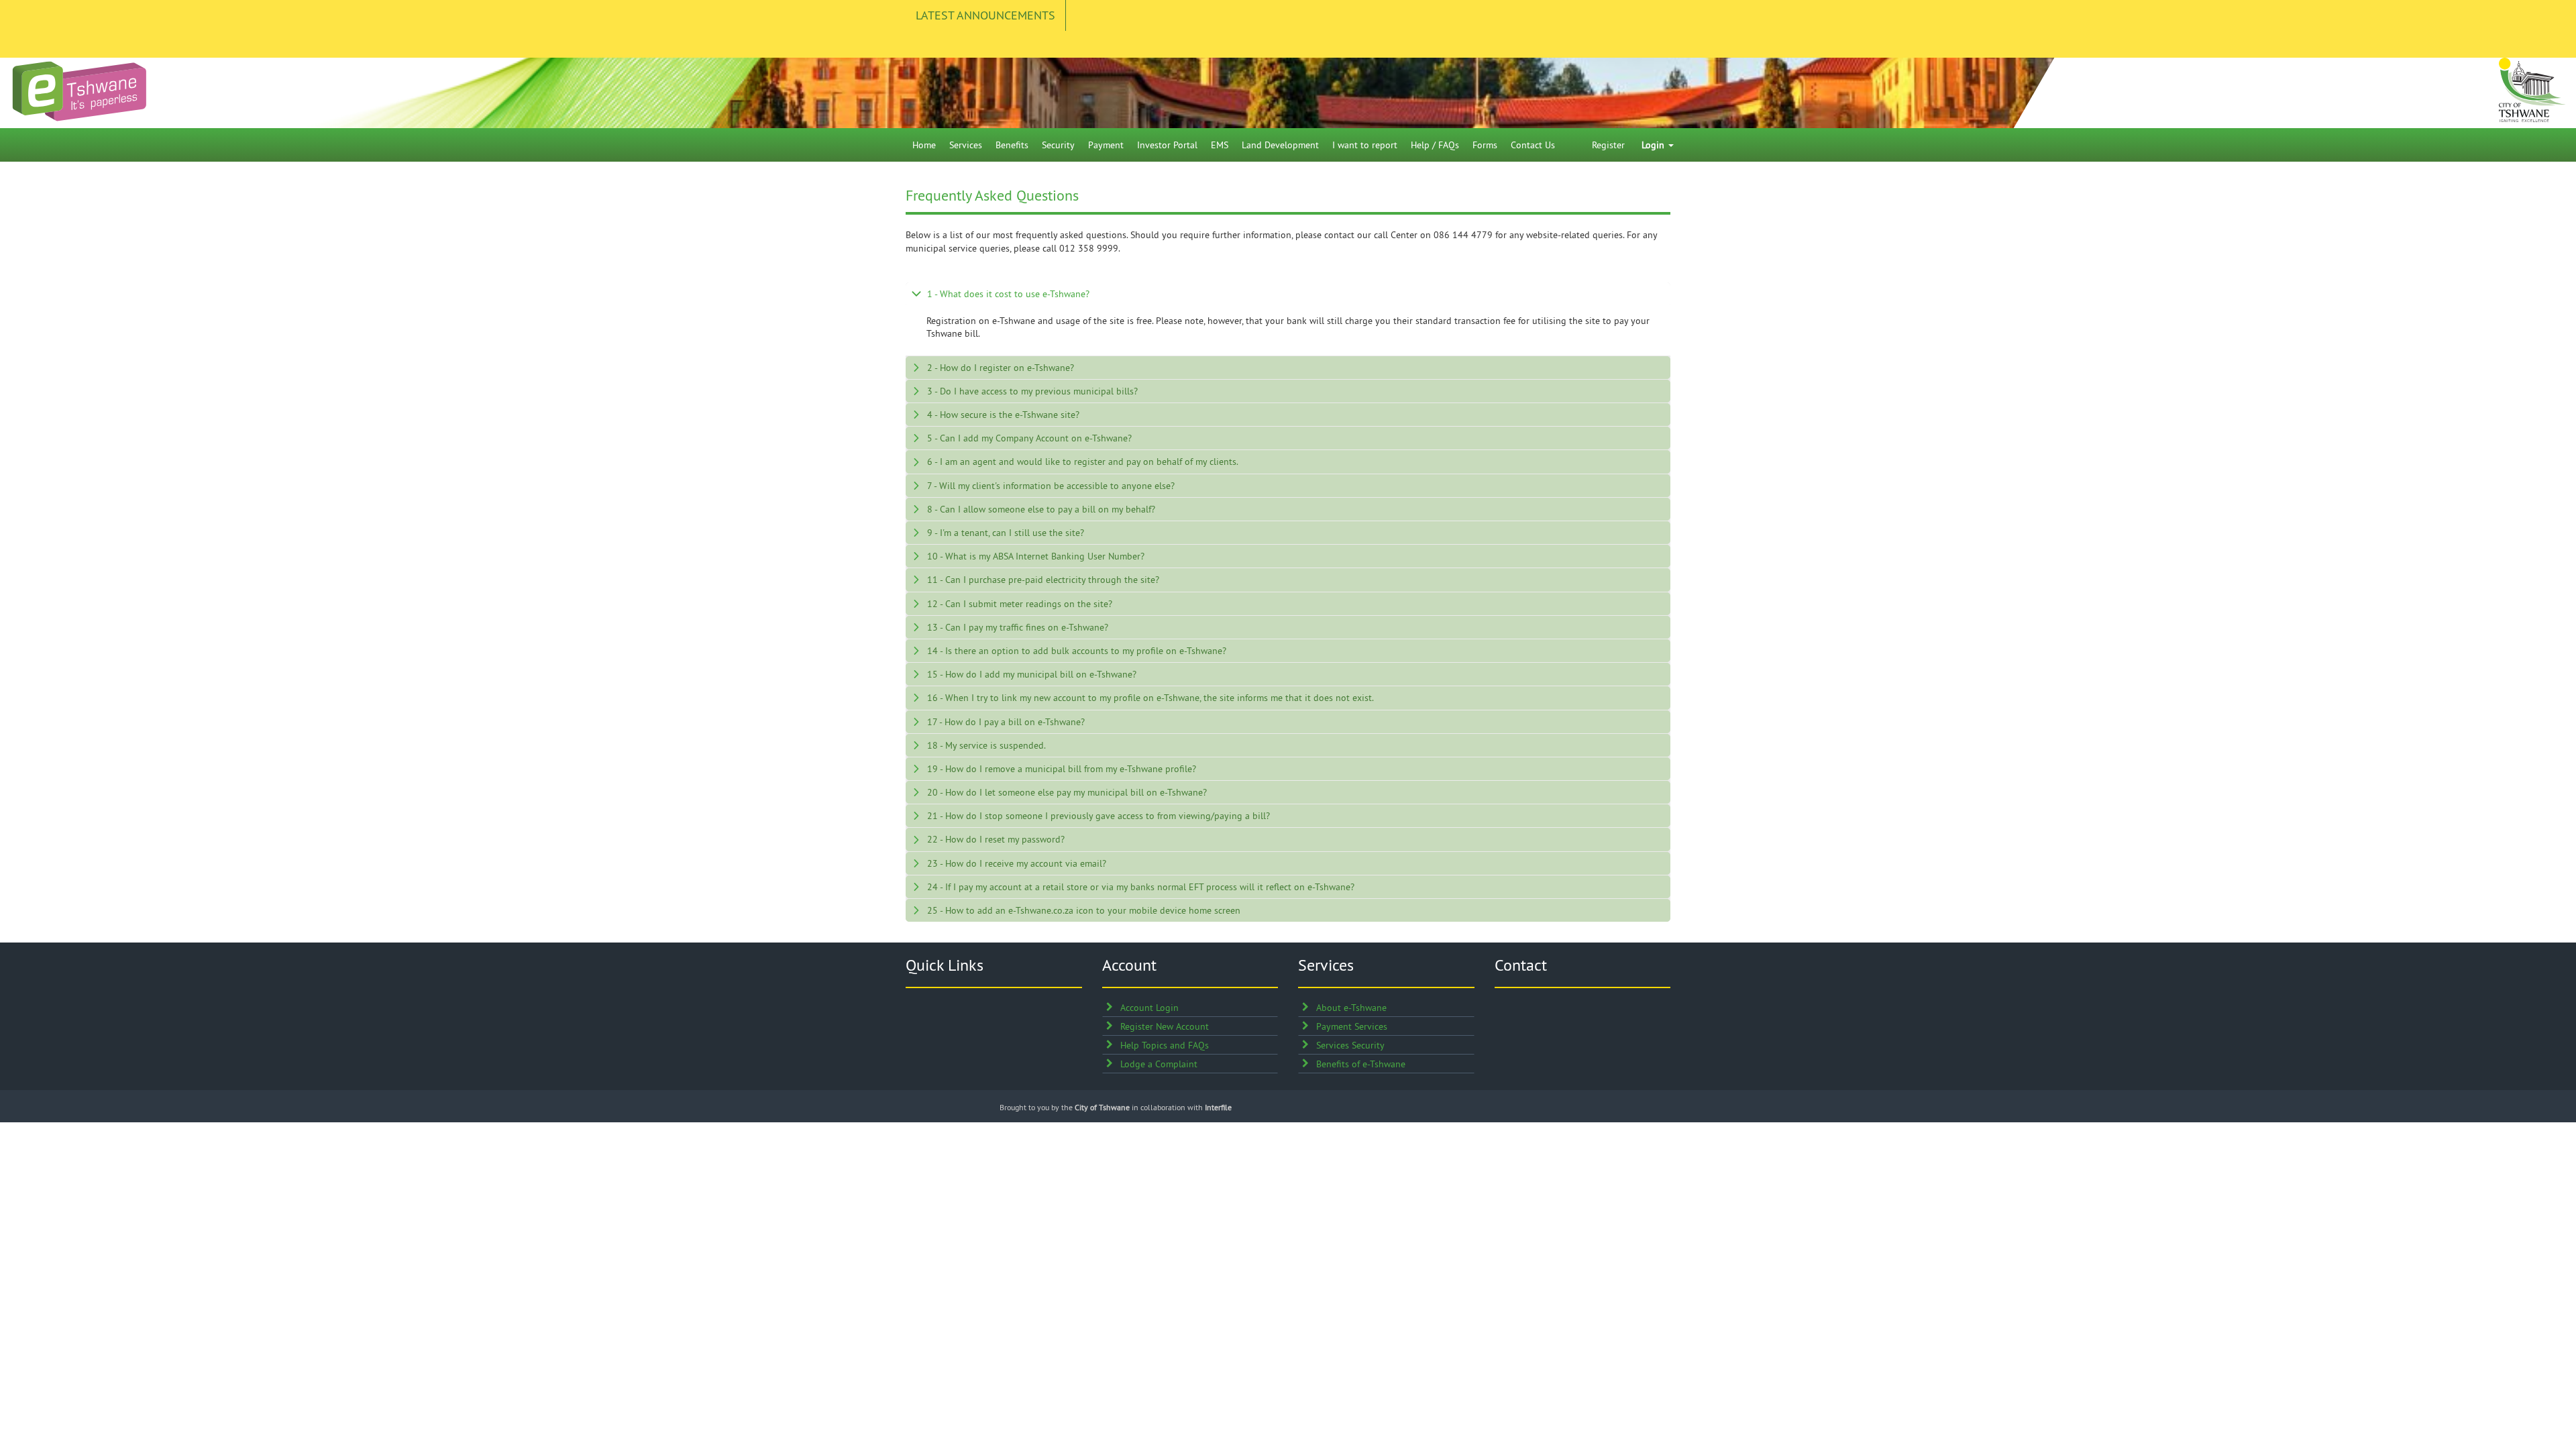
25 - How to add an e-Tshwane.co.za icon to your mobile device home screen (1084, 910)
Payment (1106, 145)
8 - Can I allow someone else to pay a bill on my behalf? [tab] (1041, 509)
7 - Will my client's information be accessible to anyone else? (1051, 486)
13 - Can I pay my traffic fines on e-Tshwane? (1018, 627)
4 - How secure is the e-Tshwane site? (1003, 415)
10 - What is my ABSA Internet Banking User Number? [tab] (1036, 556)
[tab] (1288, 294)
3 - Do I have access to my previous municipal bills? (1032, 391)
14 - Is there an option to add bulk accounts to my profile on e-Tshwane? (1077, 651)
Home (924, 145)
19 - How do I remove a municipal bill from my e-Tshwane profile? (1062, 769)
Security (1058, 145)
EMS (1220, 145)
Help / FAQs (1435, 145)
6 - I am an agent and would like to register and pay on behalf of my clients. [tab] (1083, 462)
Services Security (1350, 1045)
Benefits (1012, 145)
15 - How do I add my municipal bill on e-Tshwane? (1032, 674)
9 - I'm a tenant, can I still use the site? (1006, 533)
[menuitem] (924, 145)
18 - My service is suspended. (986, 745)
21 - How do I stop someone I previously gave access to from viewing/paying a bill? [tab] (1098, 816)
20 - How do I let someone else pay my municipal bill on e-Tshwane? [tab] (1067, 792)
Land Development (1280, 145)
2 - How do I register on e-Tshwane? (1001, 368)
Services (966, 145)
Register (1608, 145)
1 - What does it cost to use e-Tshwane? (1008, 294)
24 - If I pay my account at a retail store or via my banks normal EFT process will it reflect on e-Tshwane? (1141, 887)
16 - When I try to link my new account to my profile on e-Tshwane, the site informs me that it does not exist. (1150, 698)
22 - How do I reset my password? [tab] (996, 839)
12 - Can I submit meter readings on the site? (1020, 604)
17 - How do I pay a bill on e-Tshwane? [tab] (1006, 722)
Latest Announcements (985, 15)
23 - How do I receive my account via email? (1017, 863)
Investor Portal (1167, 145)
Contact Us (1533, 145)
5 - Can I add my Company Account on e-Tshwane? (1029, 438)
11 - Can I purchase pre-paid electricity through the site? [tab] (1043, 580)
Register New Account (1165, 1026)
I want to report (1365, 145)
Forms (1485, 145)
